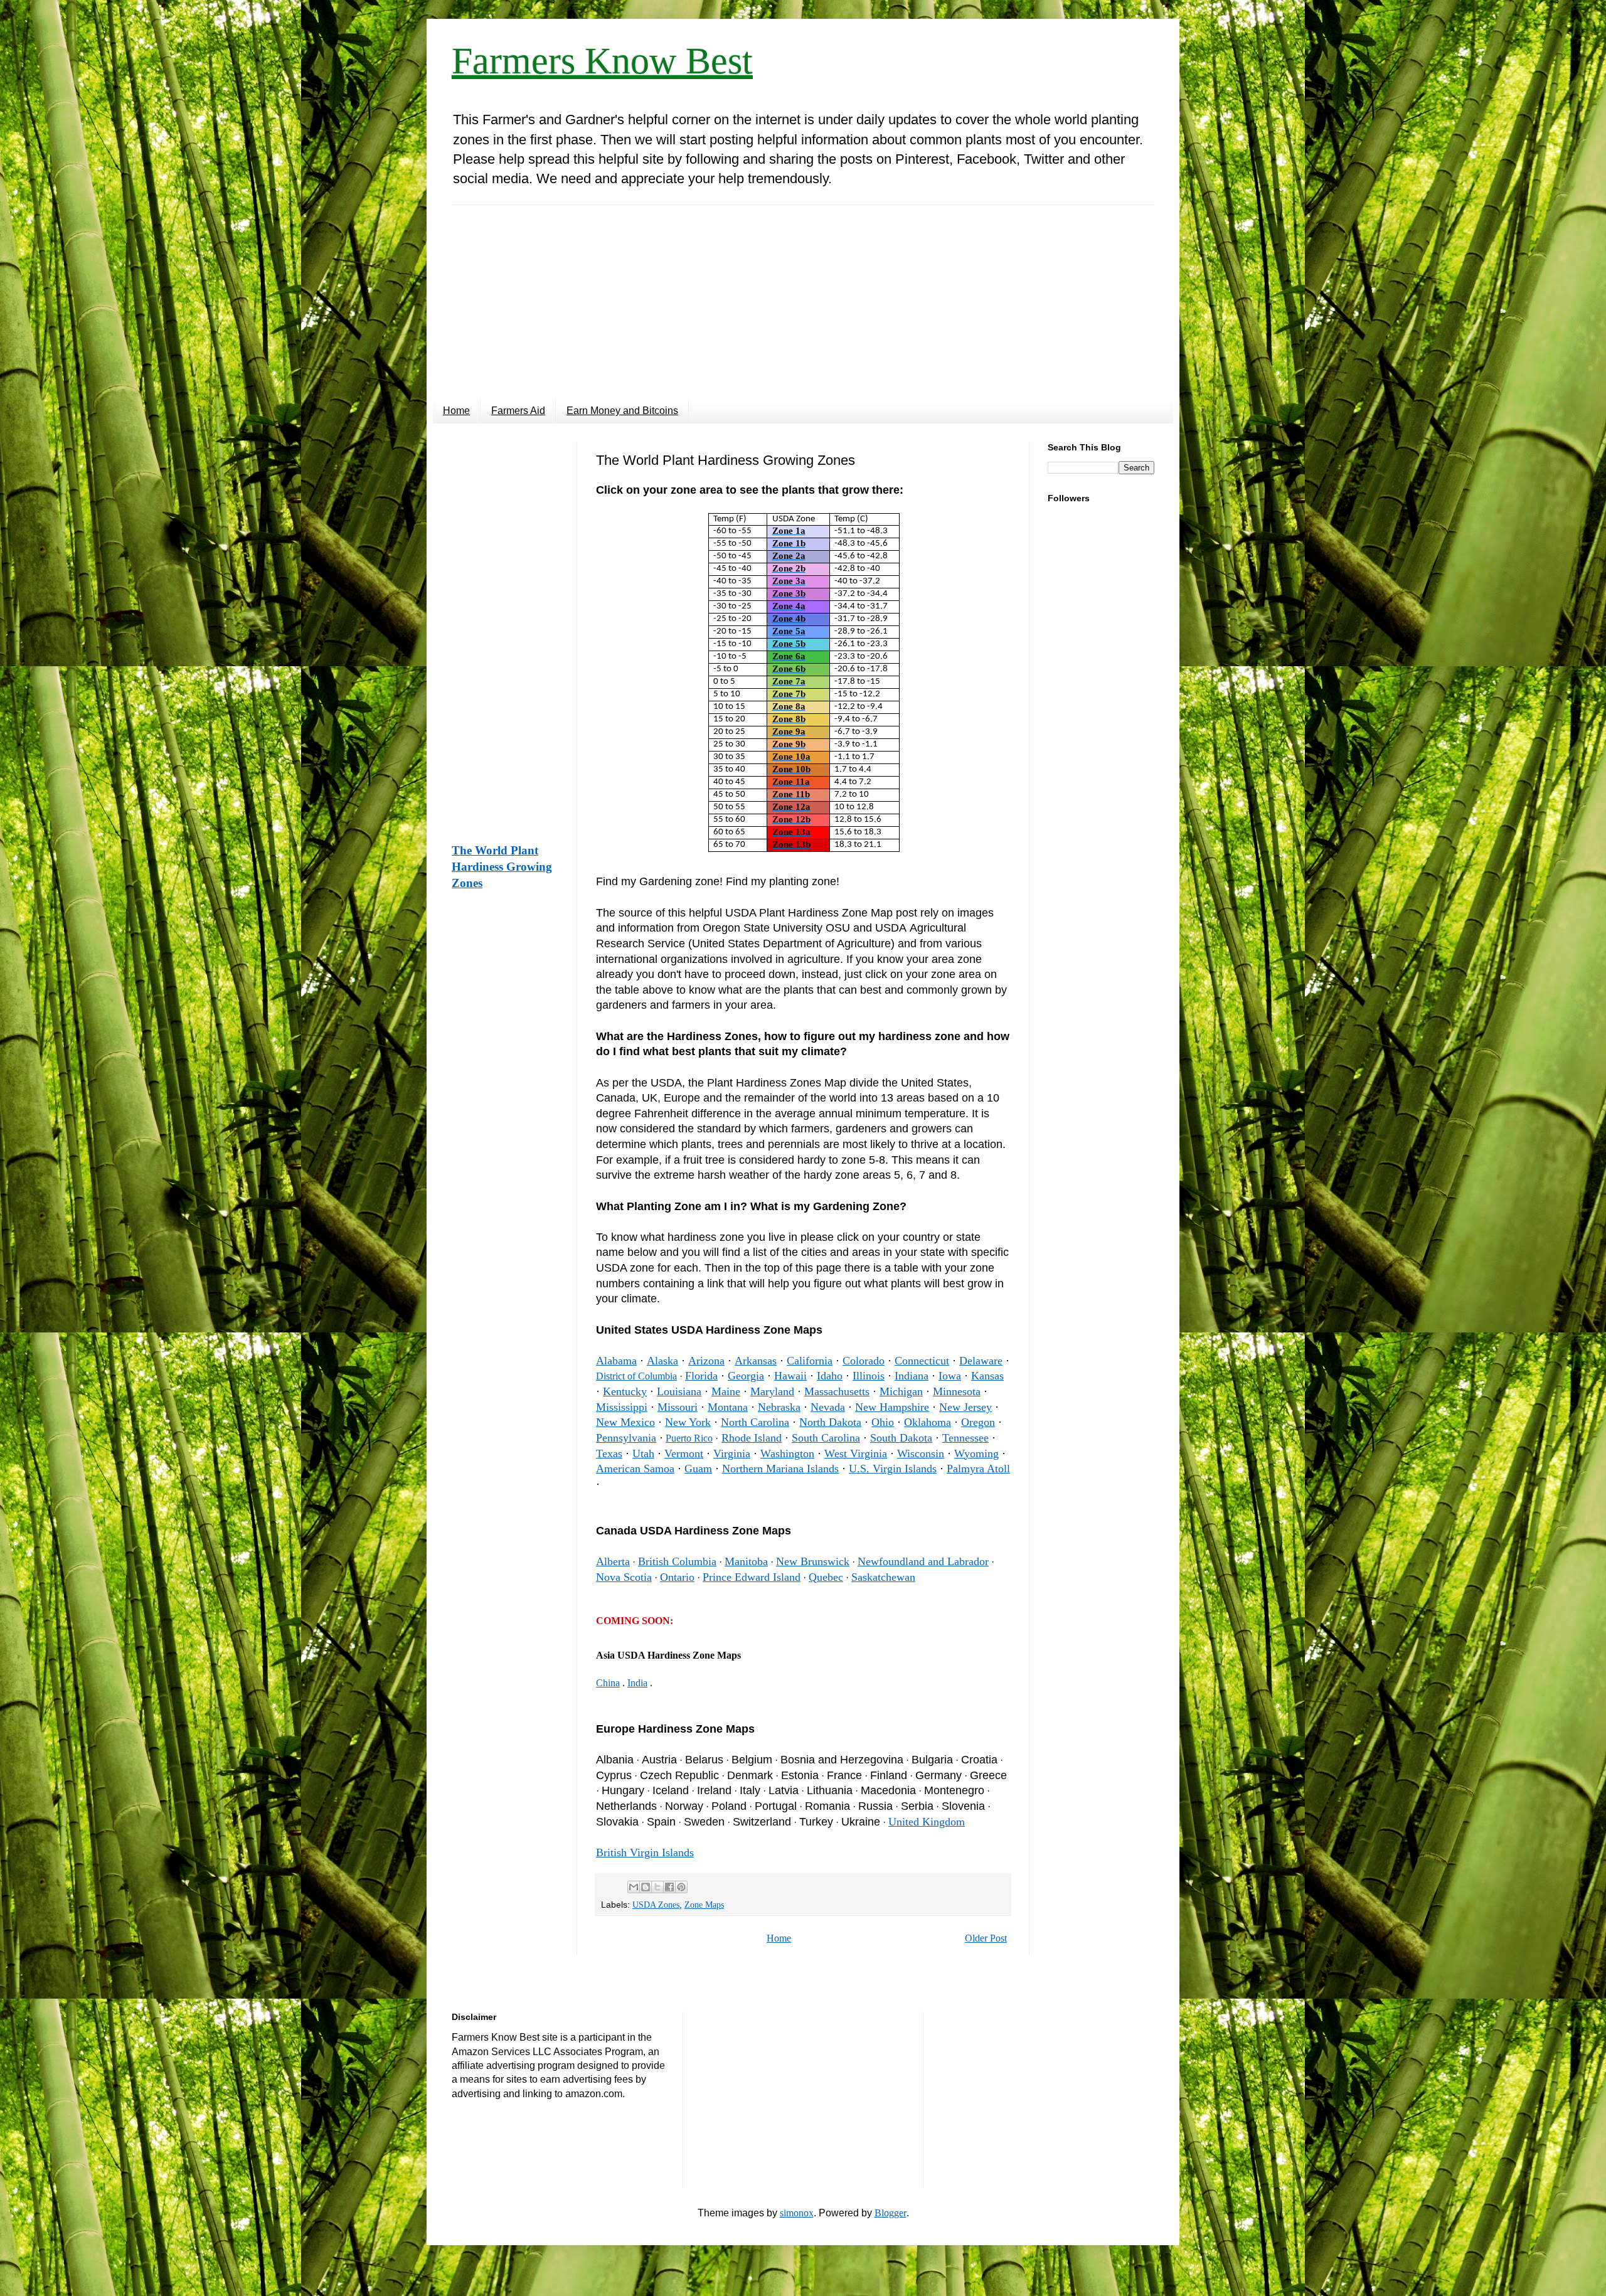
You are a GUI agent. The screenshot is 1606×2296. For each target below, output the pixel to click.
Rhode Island (752, 1438)
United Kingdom (927, 1822)
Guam (698, 1469)
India (637, 1683)
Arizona (706, 1361)
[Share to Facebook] (669, 1887)
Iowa (950, 1376)
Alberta (613, 1561)
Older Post (986, 1938)
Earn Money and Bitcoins (622, 411)
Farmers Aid (518, 411)
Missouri (678, 1407)
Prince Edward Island (752, 1577)
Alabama (616, 1361)
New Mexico (625, 1422)
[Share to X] (657, 1887)
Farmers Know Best (602, 61)
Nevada (828, 1407)
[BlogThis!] (646, 1887)
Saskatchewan (883, 1577)
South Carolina (826, 1438)
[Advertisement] (803, 293)
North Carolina (755, 1422)
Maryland (772, 1391)
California (810, 1361)
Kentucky (625, 1391)
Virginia (732, 1454)
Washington (787, 1454)
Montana (728, 1407)
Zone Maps (704, 1905)
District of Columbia (636, 1376)
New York (688, 1422)
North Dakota (830, 1422)
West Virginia (856, 1454)
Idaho (830, 1376)
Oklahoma (928, 1422)
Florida (701, 1376)
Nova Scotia (624, 1577)
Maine (726, 1391)
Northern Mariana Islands (780, 1469)
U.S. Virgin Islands (893, 1469)
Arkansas (756, 1361)
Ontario (677, 1577)
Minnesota (957, 1391)
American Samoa (635, 1469)
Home (456, 411)
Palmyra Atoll (978, 1469)
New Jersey (965, 1407)
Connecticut (922, 1361)
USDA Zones (656, 1905)
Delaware (981, 1361)
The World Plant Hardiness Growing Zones (502, 867)
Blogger (891, 2213)
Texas (609, 1454)
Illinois (869, 1376)
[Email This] (634, 1887)
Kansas (987, 1376)
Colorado (864, 1361)
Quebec (826, 1577)
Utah (643, 1454)
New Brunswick (813, 1561)
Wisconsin (921, 1454)
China (608, 1683)
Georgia (746, 1376)
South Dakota (901, 1438)
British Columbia (677, 1561)
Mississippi (622, 1407)
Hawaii (790, 1376)
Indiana (912, 1376)
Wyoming (976, 1454)
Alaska (662, 1361)
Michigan (901, 1391)
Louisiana (679, 1391)
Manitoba (746, 1561)
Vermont (684, 1454)
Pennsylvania (626, 1438)
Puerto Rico (689, 1438)
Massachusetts (837, 1391)
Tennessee (965, 1438)
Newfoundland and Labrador (923, 1561)
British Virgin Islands (645, 1852)
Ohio (883, 1422)
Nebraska (779, 1407)
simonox (797, 2213)
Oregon (978, 1422)
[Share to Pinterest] (681, 1887)
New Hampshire (892, 1407)
